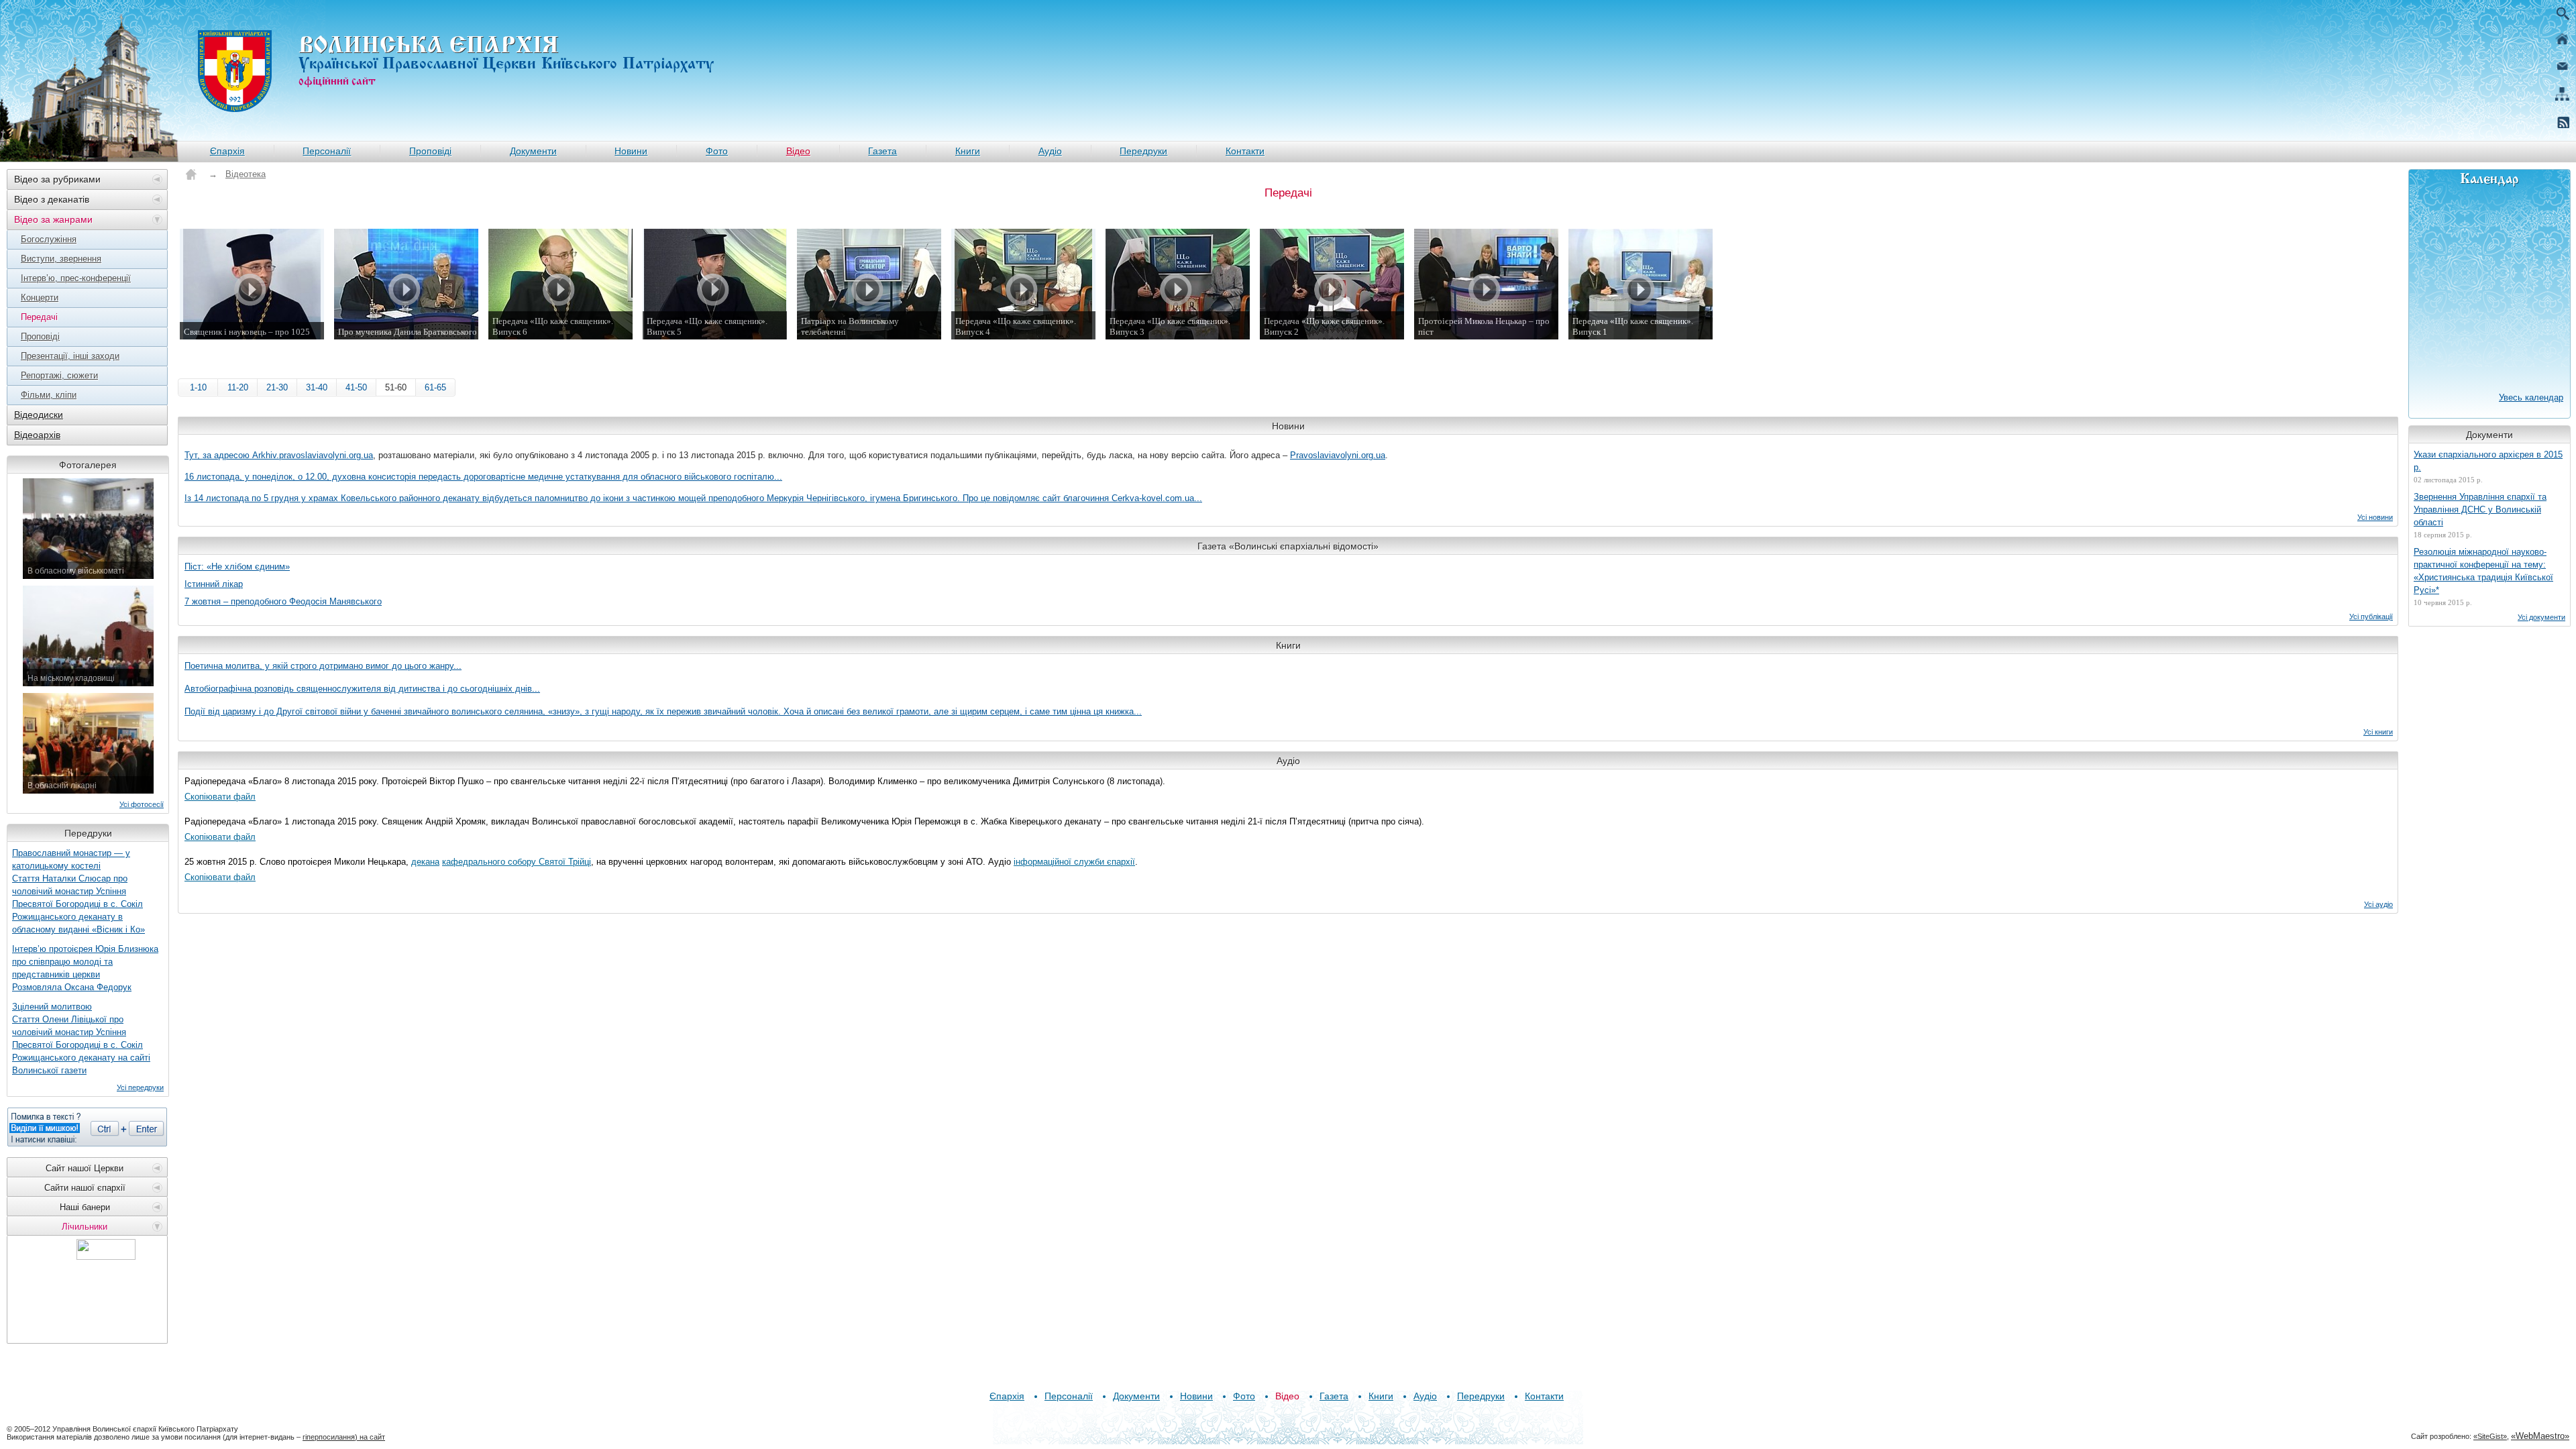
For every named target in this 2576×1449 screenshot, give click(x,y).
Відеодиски (39, 415)
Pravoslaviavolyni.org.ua (1338, 455)
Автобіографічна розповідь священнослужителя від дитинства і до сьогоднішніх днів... (362, 689)
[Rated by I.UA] (106, 1256)
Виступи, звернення (61, 259)
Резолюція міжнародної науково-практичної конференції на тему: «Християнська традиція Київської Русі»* (2483, 571)
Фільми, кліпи (49, 395)
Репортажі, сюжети (59, 375)
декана (425, 862)
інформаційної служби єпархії (1074, 862)
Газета (882, 151)
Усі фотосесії (142, 804)
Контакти (1245, 151)
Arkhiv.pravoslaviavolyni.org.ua (313, 455)
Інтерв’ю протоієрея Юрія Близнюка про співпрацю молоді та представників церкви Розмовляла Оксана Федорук (85, 968)
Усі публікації (2371, 616)
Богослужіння (49, 239)
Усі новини (2375, 517)
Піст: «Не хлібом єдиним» (237, 567)
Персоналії (327, 151)
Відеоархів (37, 435)
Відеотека (246, 174)
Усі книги (2378, 732)
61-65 (435, 387)
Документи (533, 151)
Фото (717, 151)
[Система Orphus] (87, 1127)
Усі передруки (140, 1087)
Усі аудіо (2378, 904)
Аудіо (1050, 151)
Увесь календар (2531, 397)
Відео (798, 151)
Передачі (39, 317)
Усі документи (2541, 617)
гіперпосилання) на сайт (344, 1437)
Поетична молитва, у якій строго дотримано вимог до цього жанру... (323, 666)
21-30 (277, 387)
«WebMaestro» (2540, 1436)
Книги (968, 151)
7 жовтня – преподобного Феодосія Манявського (283, 601)
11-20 (238, 387)
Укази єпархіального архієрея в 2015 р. (2488, 461)
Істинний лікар (214, 584)
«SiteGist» (2490, 1436)
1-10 (198, 387)
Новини (631, 151)
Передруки (1143, 151)
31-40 (317, 387)
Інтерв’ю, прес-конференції (76, 278)
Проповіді (430, 151)
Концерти (40, 298)
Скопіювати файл (220, 797)
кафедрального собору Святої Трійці (517, 862)
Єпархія (227, 151)
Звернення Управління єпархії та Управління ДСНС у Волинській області (2480, 509)
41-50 (356, 387)
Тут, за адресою (218, 455)
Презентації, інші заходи (70, 356)
